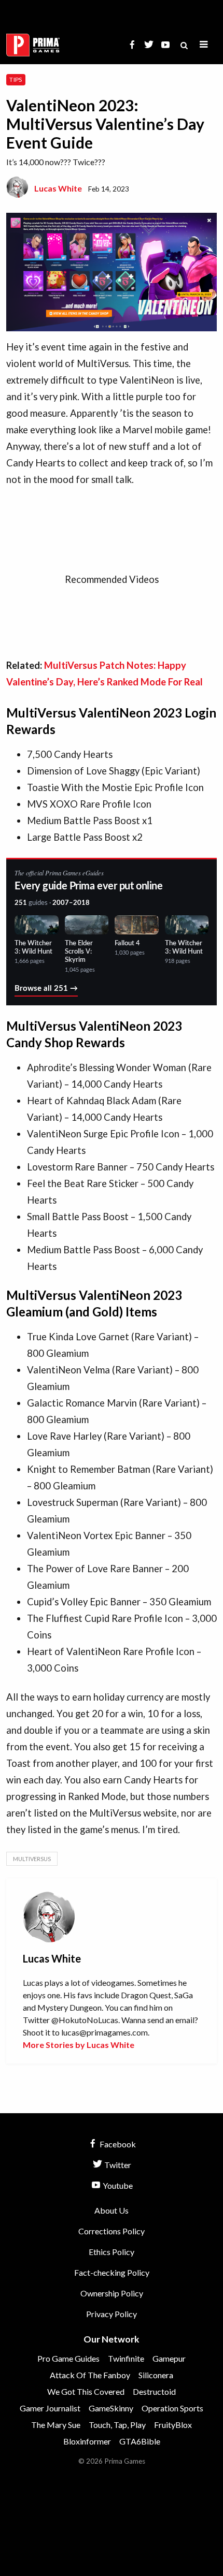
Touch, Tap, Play (117, 2425)
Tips (16, 79)
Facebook (117, 2144)
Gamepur (169, 2358)
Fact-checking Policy (112, 2272)
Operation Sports (172, 2408)
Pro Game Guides (68, 2358)
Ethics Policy (112, 2252)
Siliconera (156, 2375)
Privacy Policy (112, 2314)
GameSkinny (111, 2408)
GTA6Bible (140, 2441)
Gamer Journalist (50, 2408)
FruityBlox (173, 2425)
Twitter (117, 2165)
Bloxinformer (87, 2441)
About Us (112, 2210)
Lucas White (58, 188)
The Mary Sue (56, 2425)
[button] (204, 45)
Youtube (117, 2185)
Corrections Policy (112, 2231)
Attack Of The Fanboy (90, 2375)
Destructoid (154, 2391)
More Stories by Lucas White (79, 2045)
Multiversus (32, 1859)
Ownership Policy (112, 2293)
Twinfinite (126, 2358)
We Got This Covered (86, 2391)
